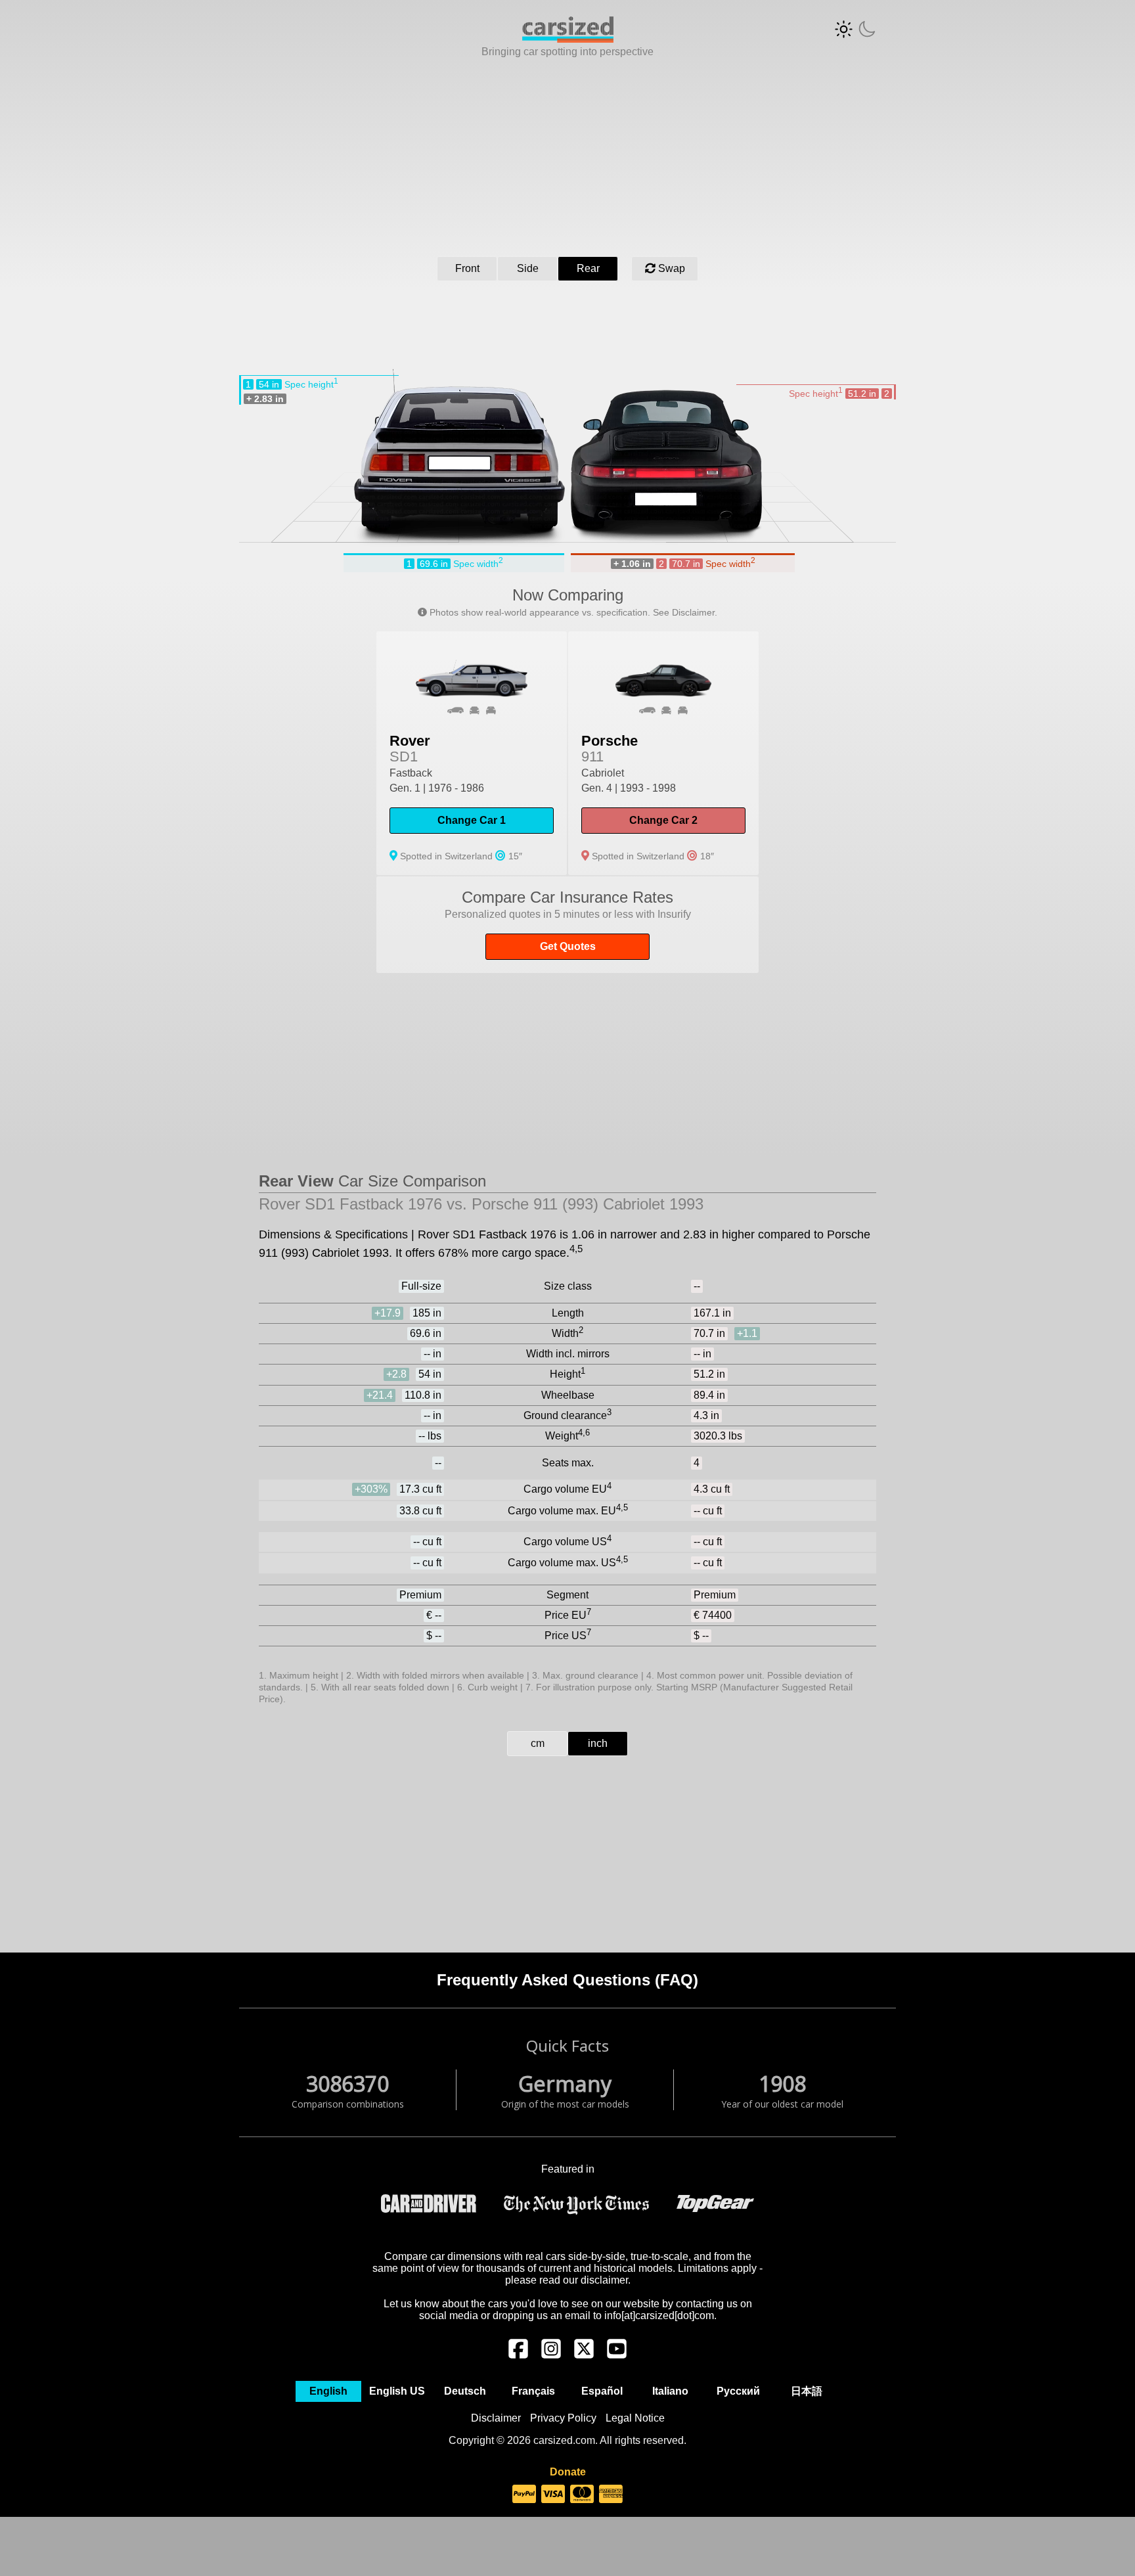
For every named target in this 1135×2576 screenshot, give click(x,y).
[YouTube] (617, 2355)
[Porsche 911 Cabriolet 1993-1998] (663, 753)
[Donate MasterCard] (582, 2495)
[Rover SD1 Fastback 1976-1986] (472, 753)
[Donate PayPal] (524, 2495)
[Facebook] (518, 2355)
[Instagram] (551, 2355)
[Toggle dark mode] (855, 29)
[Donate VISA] (553, 2495)
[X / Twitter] (584, 2355)
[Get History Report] (567, 925)
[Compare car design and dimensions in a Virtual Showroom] (568, 39)
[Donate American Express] (611, 2495)
